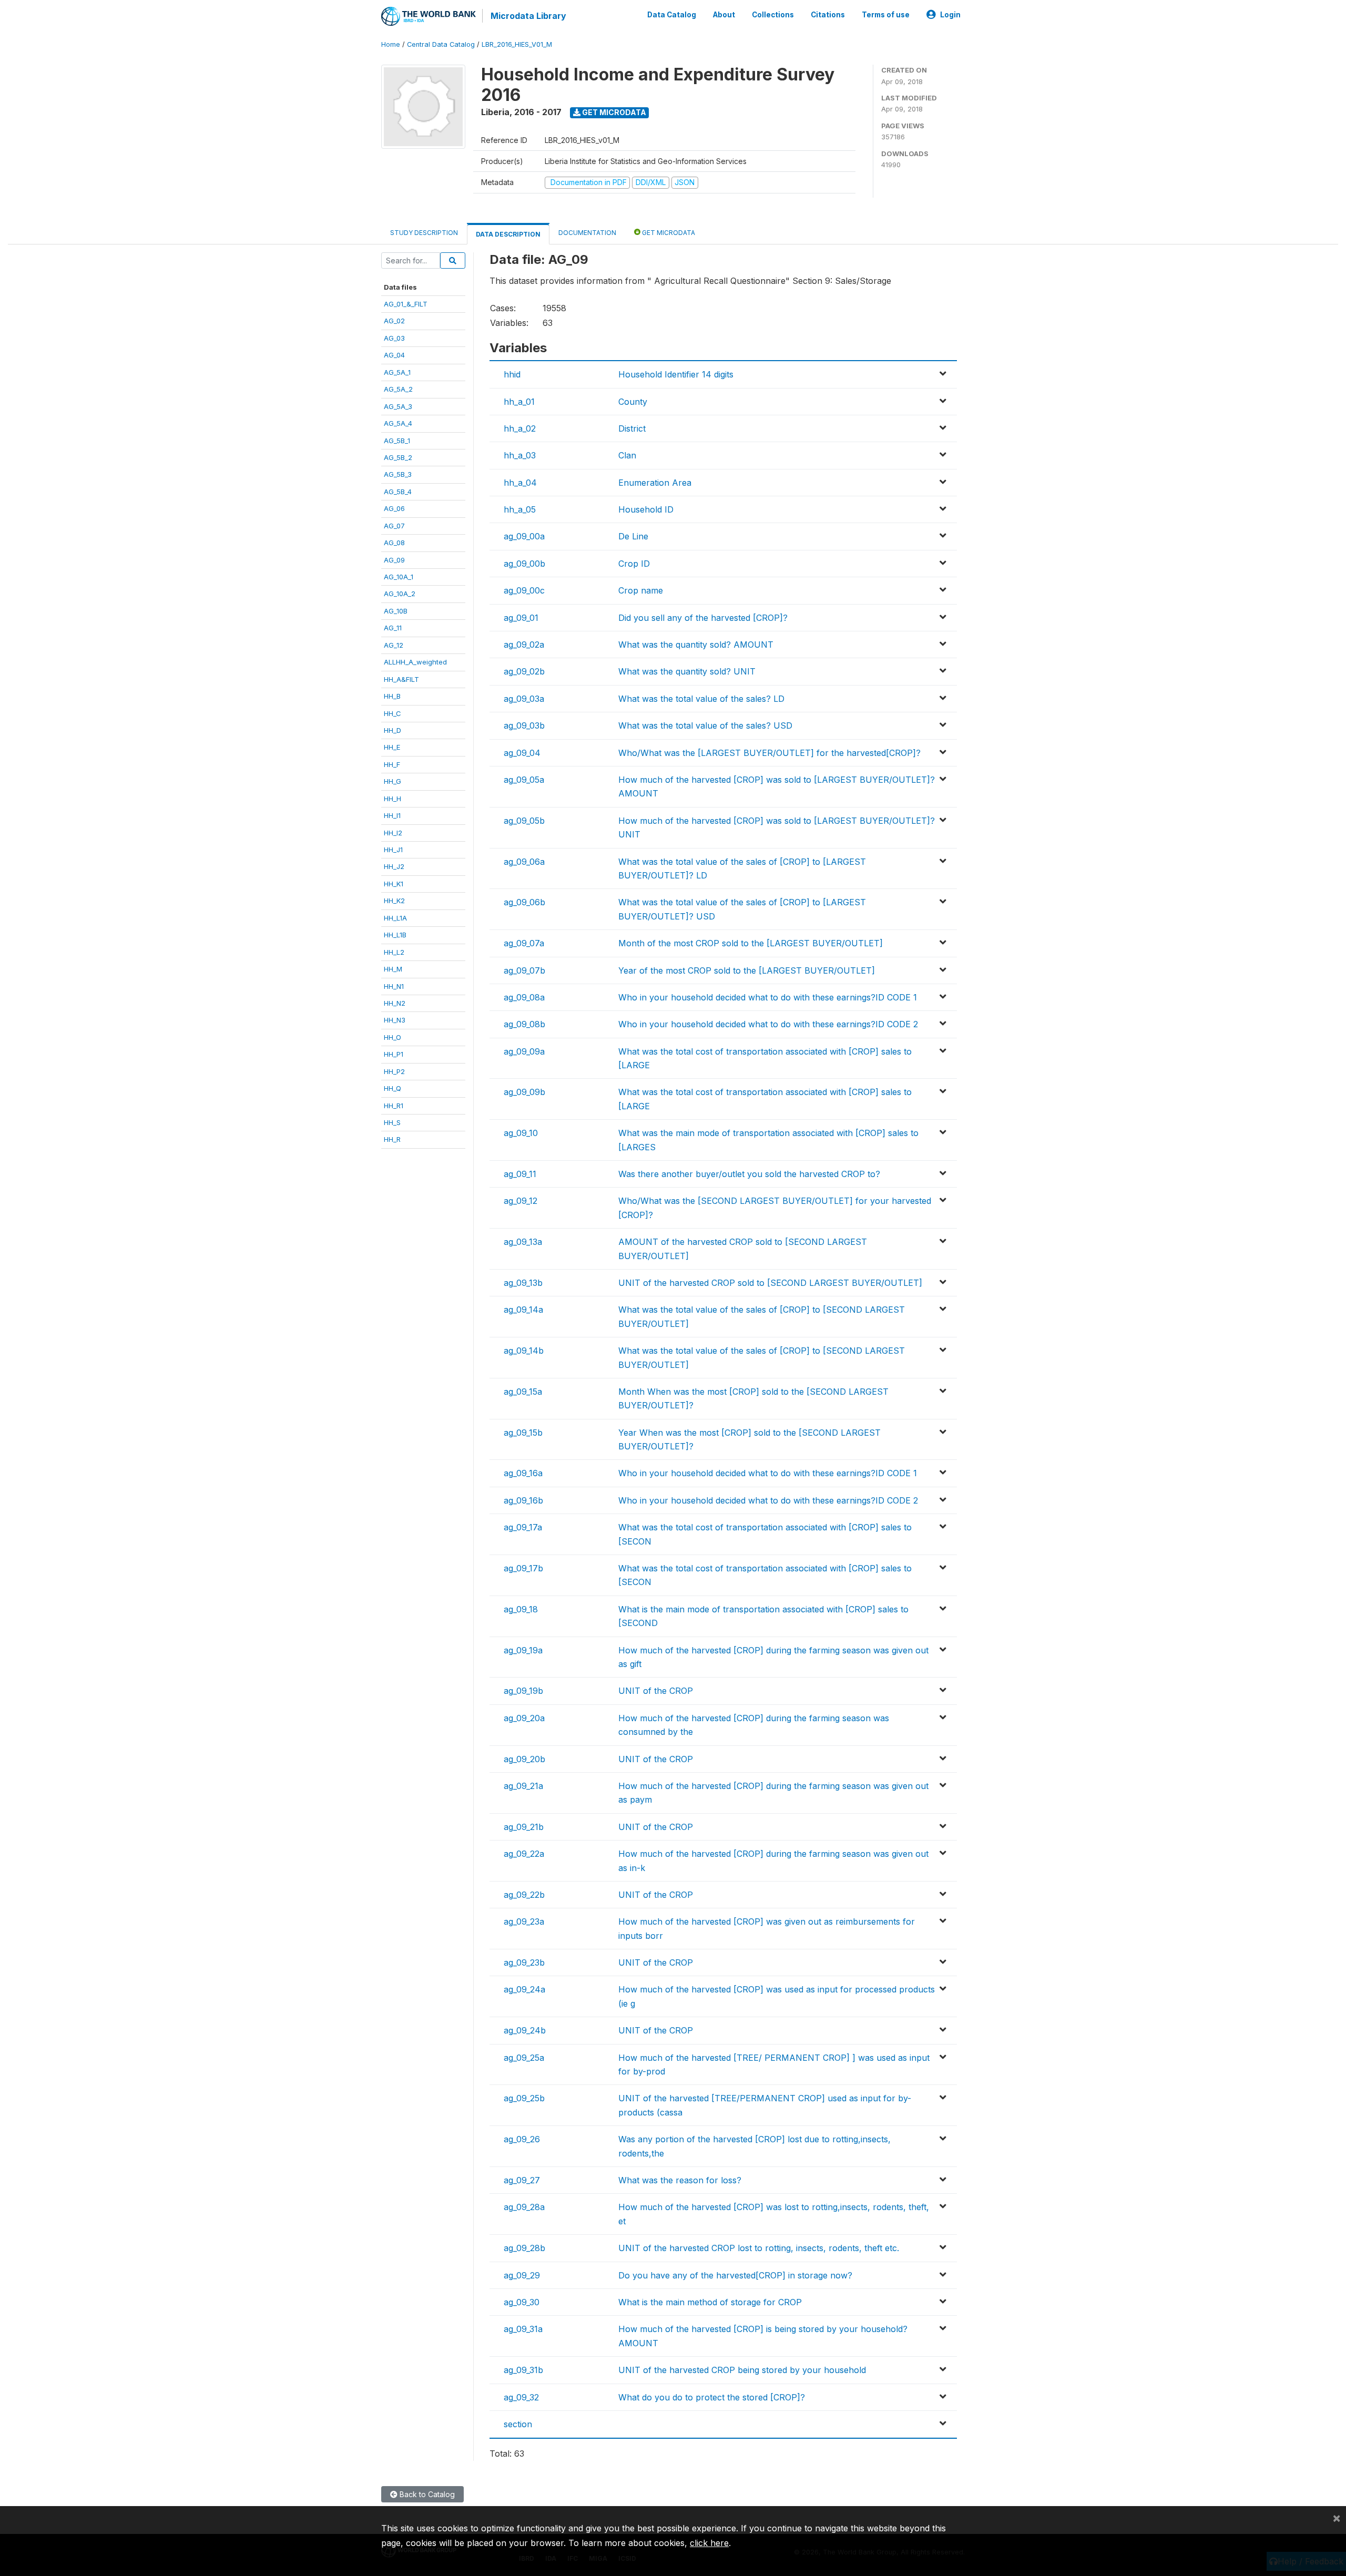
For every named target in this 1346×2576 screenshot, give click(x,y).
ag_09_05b (524, 821)
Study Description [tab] (424, 233)
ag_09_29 (522, 2275)
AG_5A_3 (398, 406)
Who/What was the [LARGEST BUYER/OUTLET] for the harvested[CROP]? (769, 753)
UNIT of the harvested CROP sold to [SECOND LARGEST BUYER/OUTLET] (770, 1283)
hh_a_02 (520, 428)
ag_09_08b (524, 1024)
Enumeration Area (655, 483)
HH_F (392, 764)
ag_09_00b (524, 564)
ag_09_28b (524, 2248)
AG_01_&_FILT (406, 304)
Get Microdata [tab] (668, 233)
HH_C (392, 713)
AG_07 (394, 526)
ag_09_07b (524, 970)
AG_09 (394, 560)
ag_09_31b (523, 2370)
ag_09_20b (524, 1759)
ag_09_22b (524, 1895)
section (518, 2424)
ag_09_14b (524, 1351)
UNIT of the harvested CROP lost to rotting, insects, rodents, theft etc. (759, 2248)
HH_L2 (394, 952)
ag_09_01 (521, 618)
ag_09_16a (523, 1473)
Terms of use (886, 15)
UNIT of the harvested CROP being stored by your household (742, 2370)
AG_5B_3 (398, 474)
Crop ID (634, 564)
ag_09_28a (524, 2207)
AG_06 (394, 508)
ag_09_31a (523, 2329)
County (633, 402)
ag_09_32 (521, 2397)
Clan (627, 455)
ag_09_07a (524, 943)
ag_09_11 (520, 1174)
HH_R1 (394, 1106)
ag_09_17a (523, 1527)
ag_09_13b (523, 1283)
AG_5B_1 (397, 441)
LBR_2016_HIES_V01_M (517, 44)
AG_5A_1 (397, 372)
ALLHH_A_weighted (415, 662)
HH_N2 (395, 1003)
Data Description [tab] (508, 234)
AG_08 (394, 543)
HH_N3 (395, 1020)
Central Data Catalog (441, 44)
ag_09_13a (523, 1242)
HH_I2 (393, 833)
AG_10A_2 (400, 594)
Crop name (641, 590)
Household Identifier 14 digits (676, 374)
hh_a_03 (520, 455)
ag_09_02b (524, 671)
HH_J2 (394, 866)
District (632, 428)
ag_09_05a (524, 780)
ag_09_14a (523, 1310)
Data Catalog (672, 15)
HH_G (392, 781)
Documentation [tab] (587, 233)
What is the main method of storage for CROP (710, 2302)
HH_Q (392, 1088)
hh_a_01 (519, 402)
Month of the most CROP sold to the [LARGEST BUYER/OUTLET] (751, 943)
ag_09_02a (524, 645)
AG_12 (394, 645)
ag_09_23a (524, 1921)
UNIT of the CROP (656, 1691)
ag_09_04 (522, 753)
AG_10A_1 (399, 577)
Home (391, 44)
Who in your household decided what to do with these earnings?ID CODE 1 (768, 997)
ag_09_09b (524, 1092)
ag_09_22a (524, 1854)
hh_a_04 (520, 483)
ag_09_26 (522, 2139)
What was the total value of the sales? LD (701, 699)
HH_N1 (394, 986)
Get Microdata (613, 112)
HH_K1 (394, 884)
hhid (512, 374)
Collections (773, 15)
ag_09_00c (524, 590)
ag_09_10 (521, 1133)
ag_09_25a (524, 2058)
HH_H (392, 799)
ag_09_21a (523, 1786)
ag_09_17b (523, 1568)
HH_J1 (393, 850)
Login (950, 15)
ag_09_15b (523, 1433)
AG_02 (394, 321)
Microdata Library (528, 16)
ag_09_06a (524, 862)
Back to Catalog (426, 2494)
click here (709, 2543)
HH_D (392, 730)
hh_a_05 (520, 509)
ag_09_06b (524, 902)
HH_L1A (395, 918)
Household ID (646, 509)
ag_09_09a (524, 1051)
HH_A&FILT (401, 679)
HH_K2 (394, 901)
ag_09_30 (522, 2302)
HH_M (393, 969)
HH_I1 (392, 815)
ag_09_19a (523, 1650)
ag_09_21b (524, 1827)
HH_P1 (394, 1054)
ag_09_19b (523, 1691)
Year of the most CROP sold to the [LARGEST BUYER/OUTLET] (747, 970)
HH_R (392, 1139)
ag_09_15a (523, 1392)
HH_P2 (394, 1071)
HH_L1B (395, 935)
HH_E (392, 747)
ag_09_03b (524, 725)
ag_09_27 (522, 2180)
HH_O (392, 1037)
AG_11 (393, 628)
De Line (633, 536)
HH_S (392, 1122)
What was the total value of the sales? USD (705, 725)
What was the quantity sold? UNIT (687, 671)
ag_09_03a (524, 699)
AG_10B (396, 611)
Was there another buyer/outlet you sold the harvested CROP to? (749, 1174)
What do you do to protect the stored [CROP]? (712, 2397)
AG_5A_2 (398, 389)
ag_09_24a (524, 1989)
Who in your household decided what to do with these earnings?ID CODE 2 (768, 1024)
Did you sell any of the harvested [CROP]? (703, 618)
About (724, 15)
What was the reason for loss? (680, 2180)
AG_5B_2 (398, 457)
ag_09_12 (521, 1201)
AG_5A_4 (398, 423)
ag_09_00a (524, 536)
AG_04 (394, 355)
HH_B (392, 696)
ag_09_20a (524, 1718)
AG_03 (394, 338)
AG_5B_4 (398, 492)
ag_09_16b (523, 1500)
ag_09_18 (521, 1609)
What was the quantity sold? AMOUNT (696, 645)
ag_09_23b (524, 1962)
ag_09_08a (524, 997)
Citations (828, 15)
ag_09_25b (524, 2098)
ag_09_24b (525, 2030)
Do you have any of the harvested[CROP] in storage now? (735, 2275)
